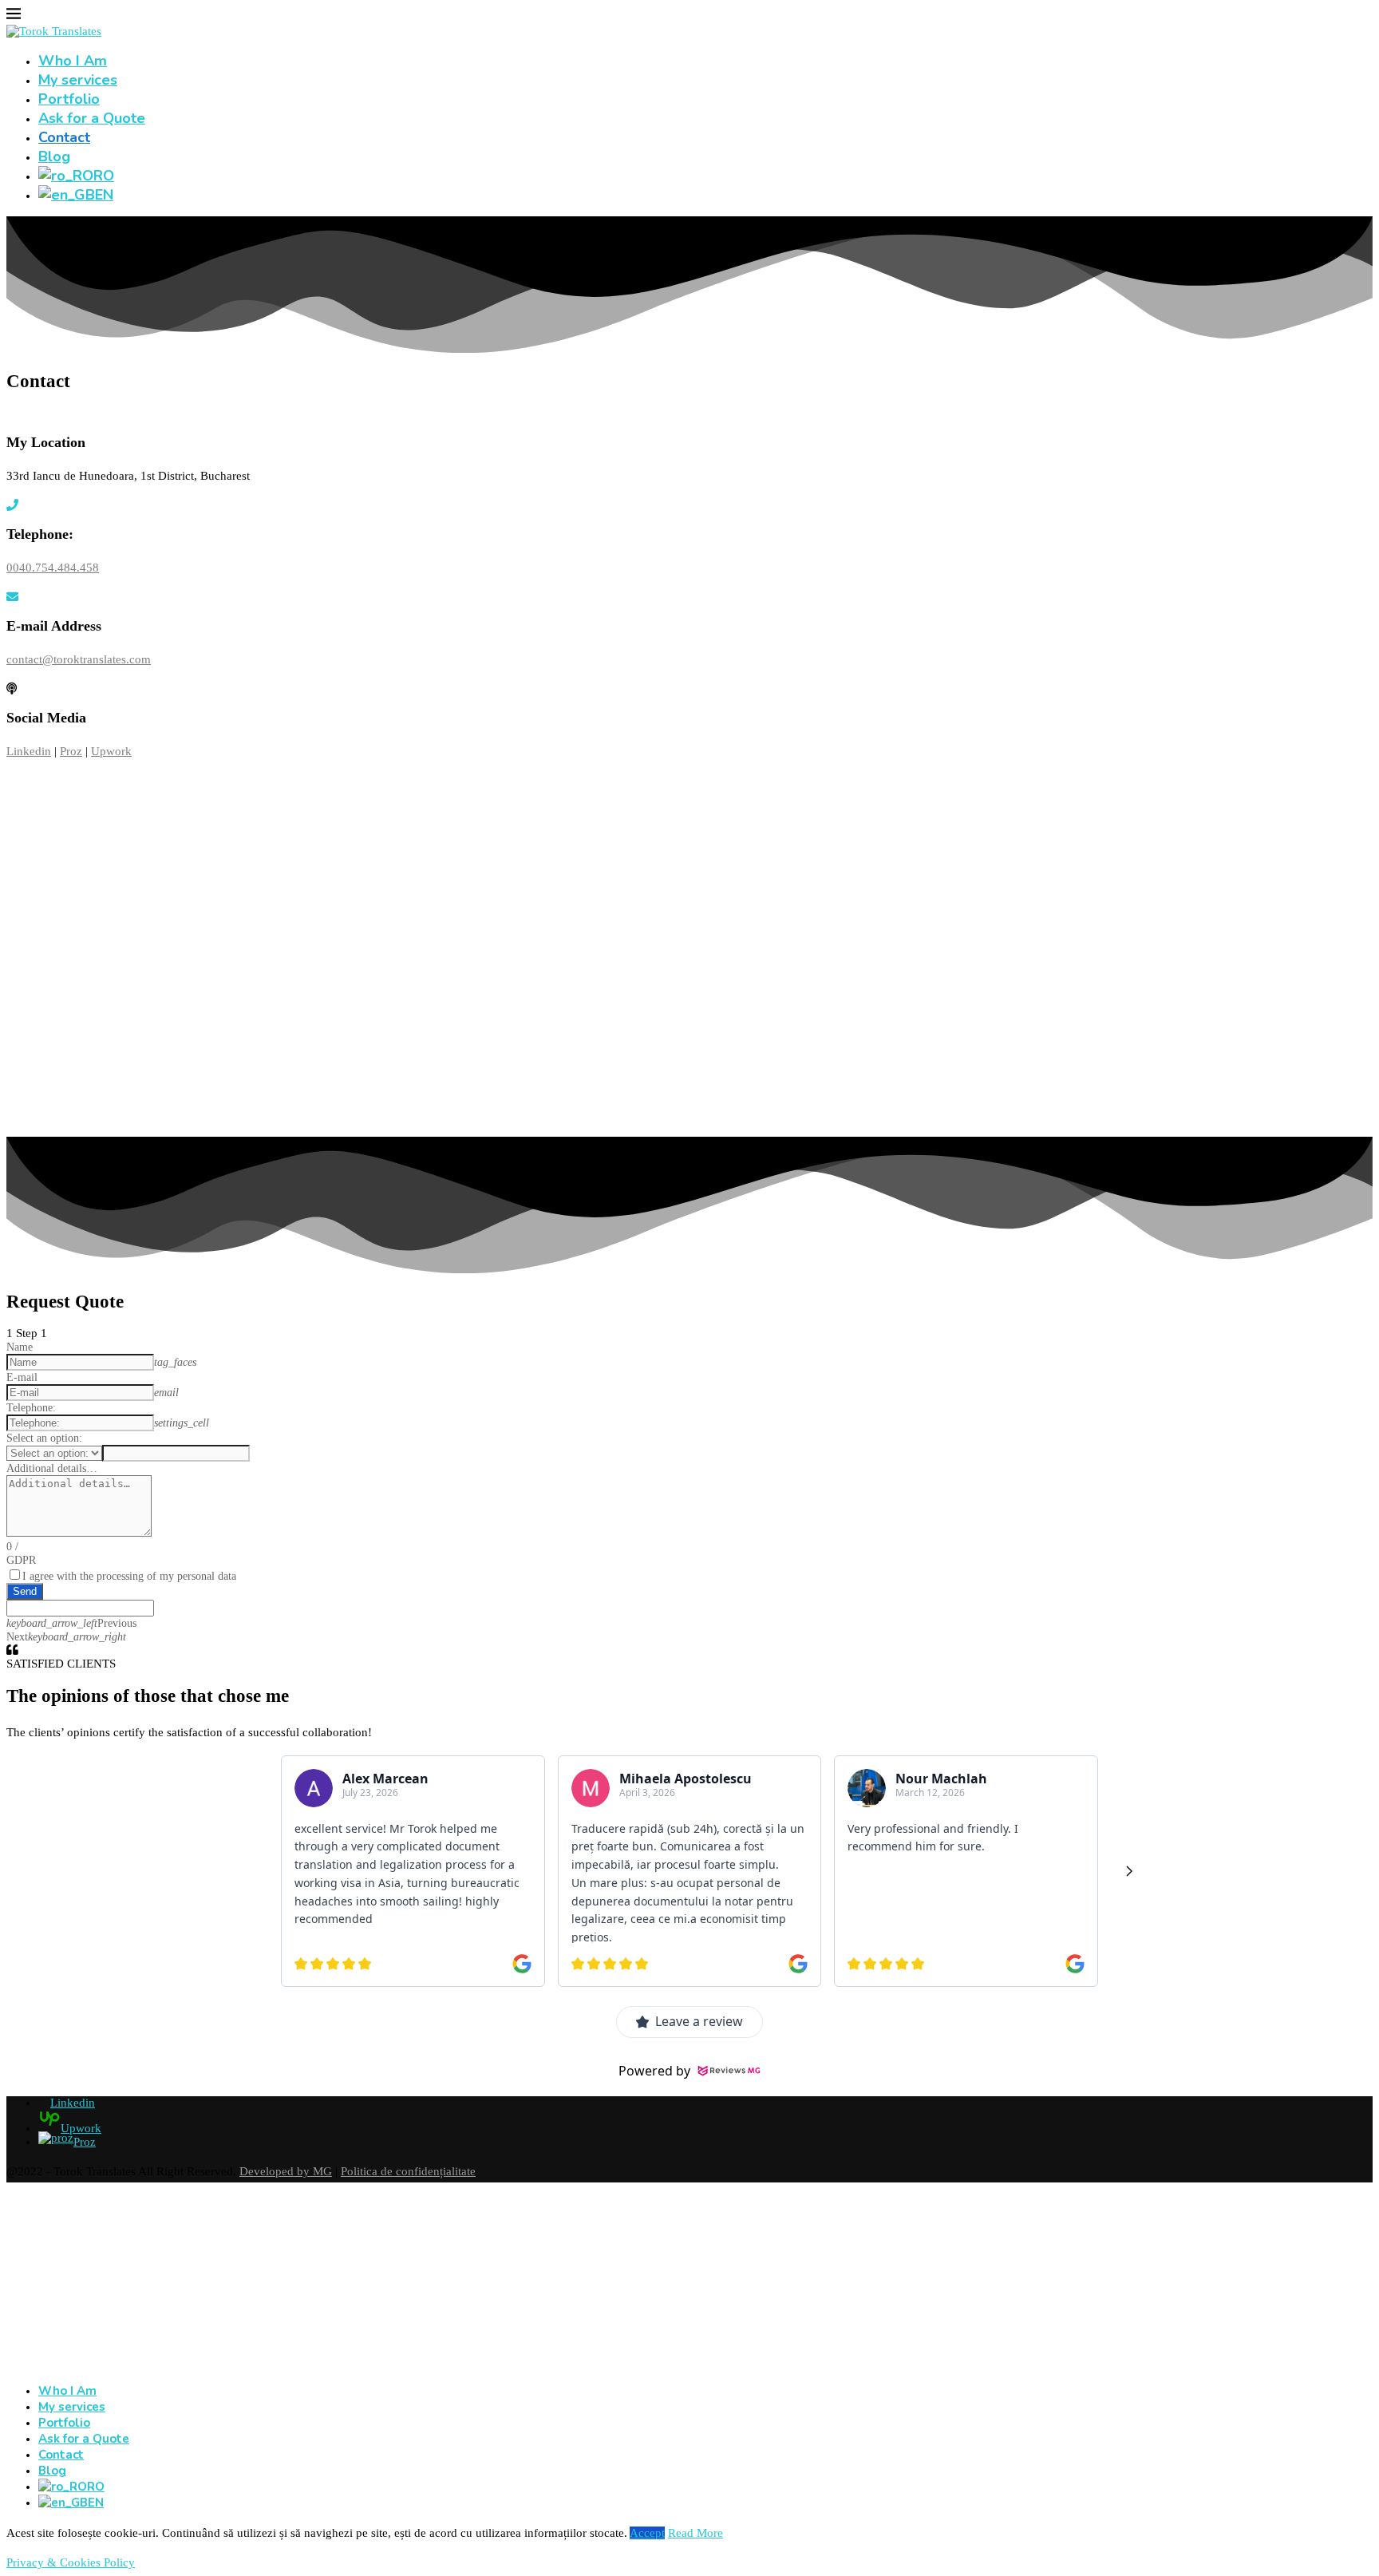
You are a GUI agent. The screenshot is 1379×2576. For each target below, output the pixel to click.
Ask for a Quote (92, 118)
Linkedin (29, 751)
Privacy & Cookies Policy (71, 2562)
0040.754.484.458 (53, 568)
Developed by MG (286, 2171)
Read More (695, 2533)
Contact (64, 137)
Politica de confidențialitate (408, 2171)
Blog (54, 156)
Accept (647, 2533)
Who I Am (73, 61)
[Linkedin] (12, 2364)
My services (78, 80)
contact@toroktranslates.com (79, 659)
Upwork (111, 751)
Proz (71, 751)
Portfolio (69, 99)
